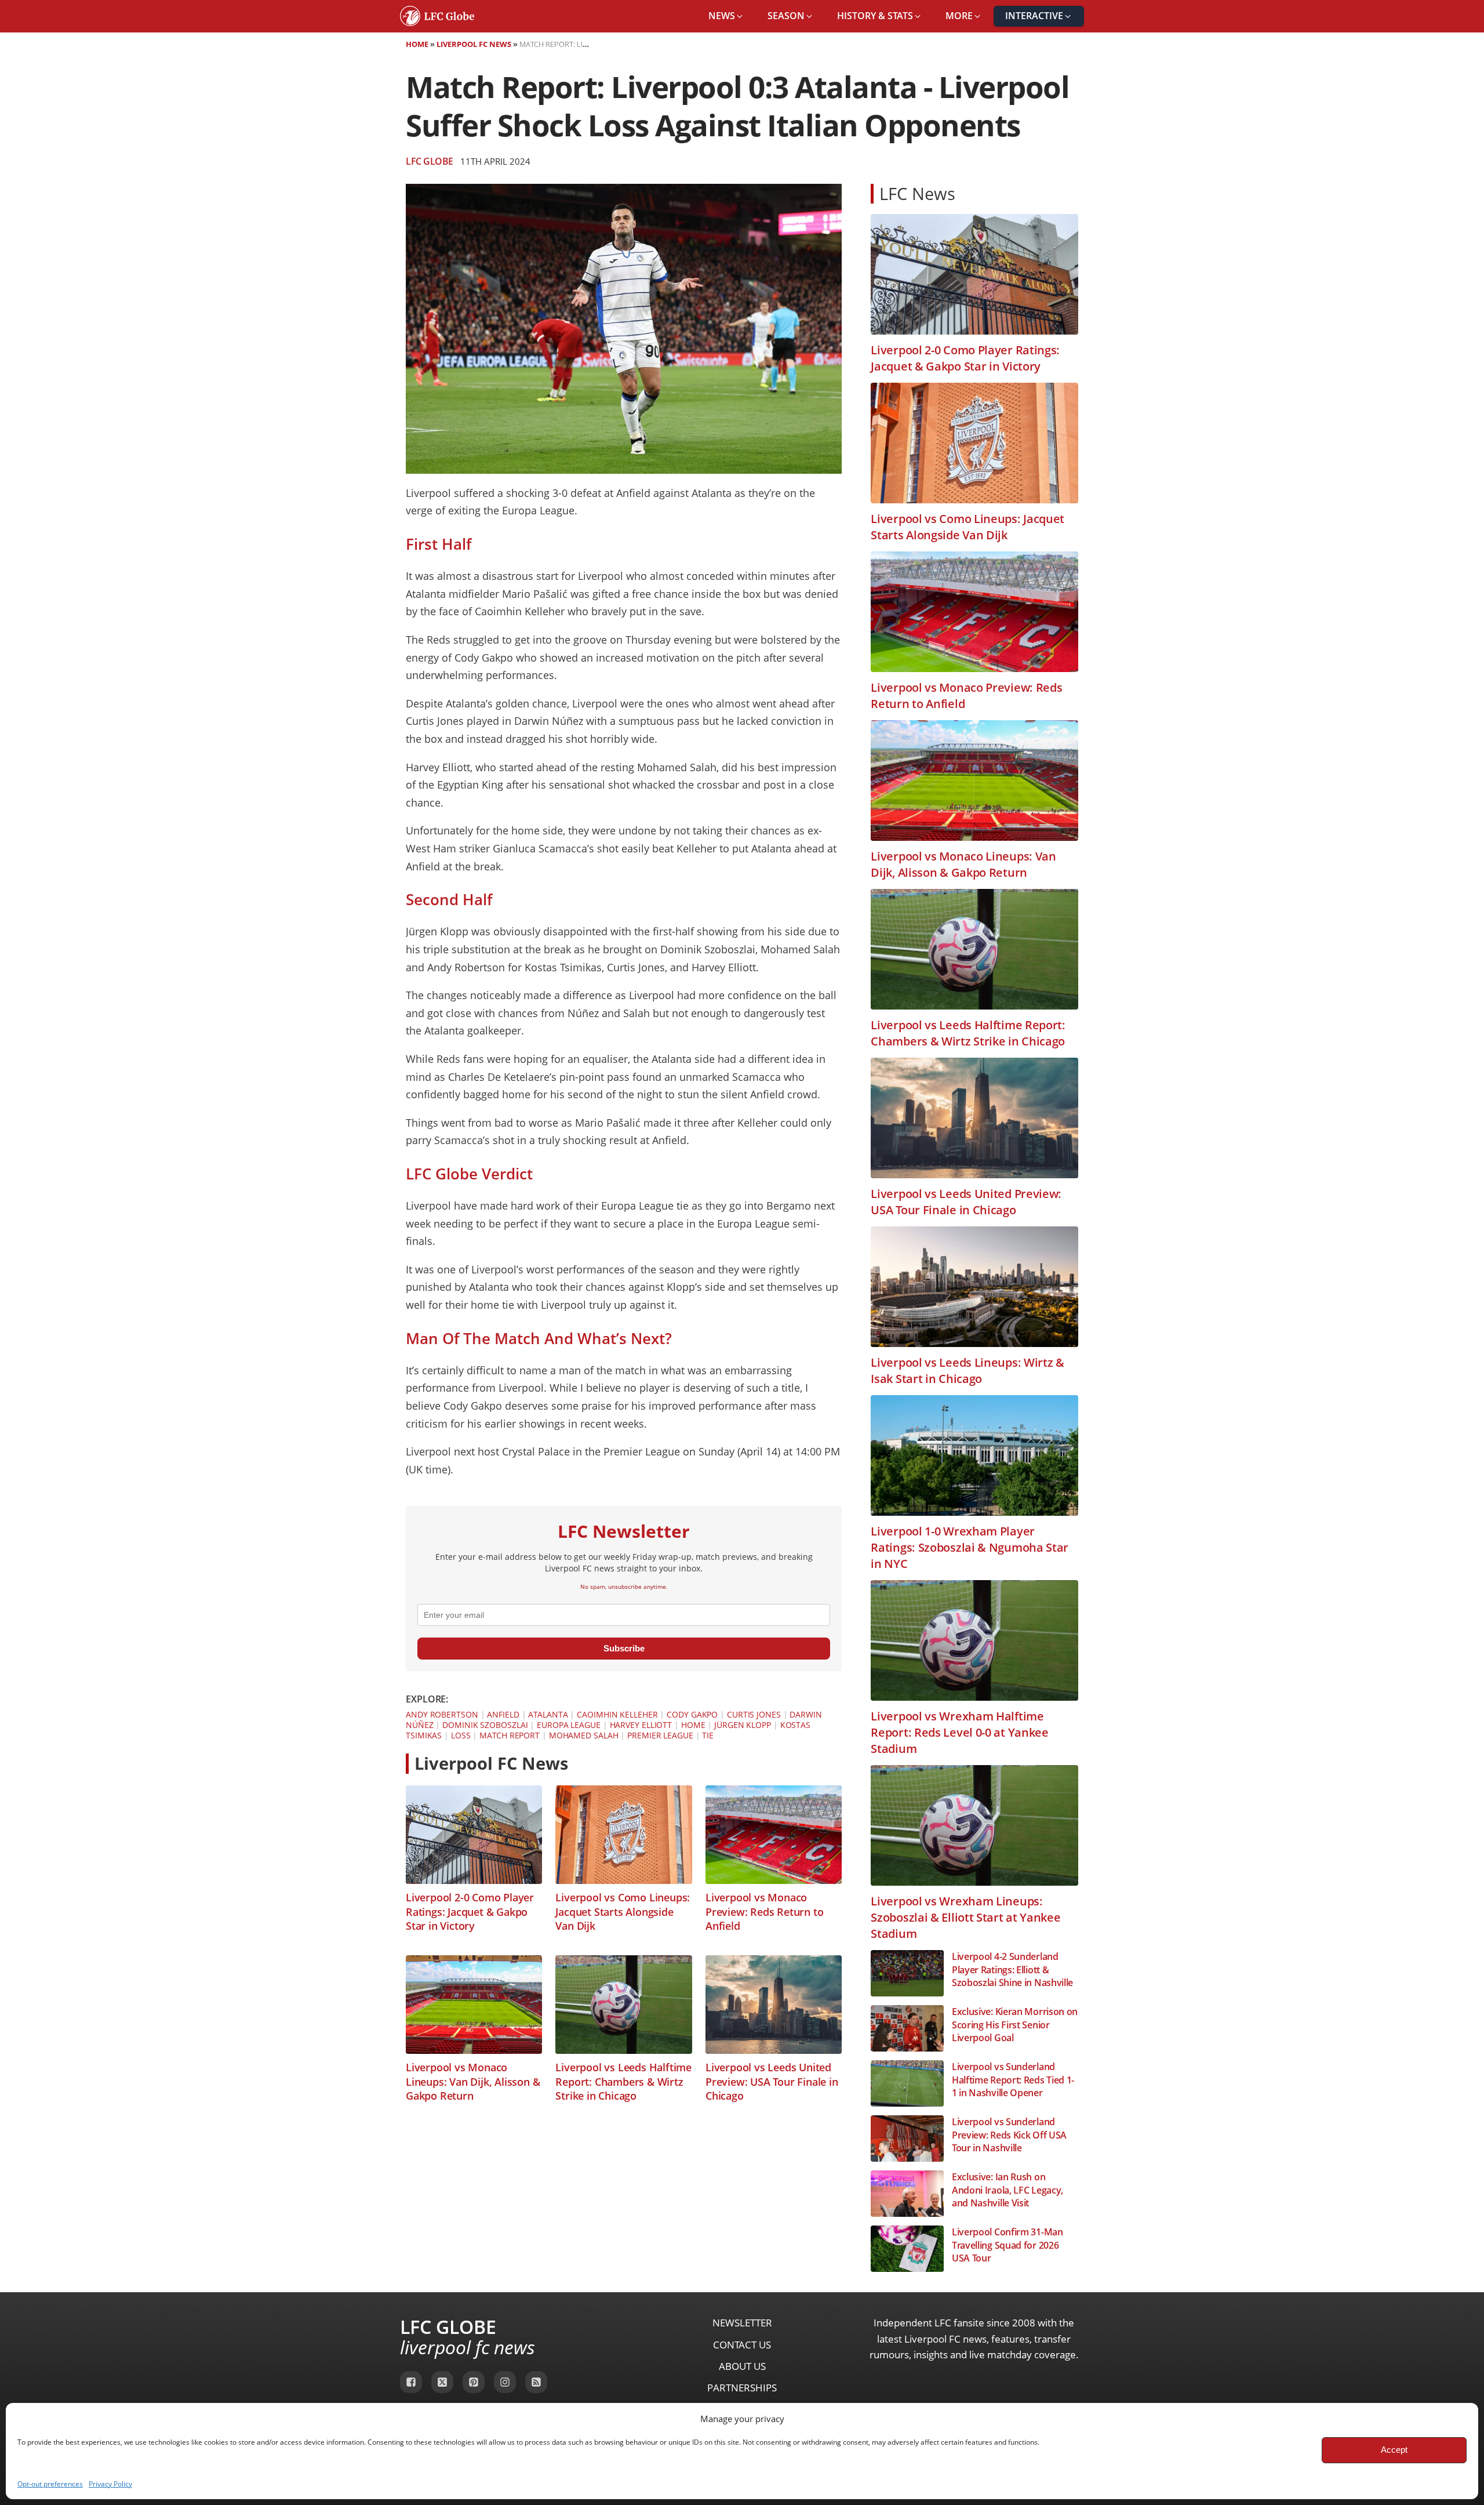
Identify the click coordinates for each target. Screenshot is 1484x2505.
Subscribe (624, 1648)
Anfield (503, 1714)
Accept (1394, 2450)
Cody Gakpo (692, 1714)
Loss (461, 1735)
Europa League (569, 1725)
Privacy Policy (110, 2484)
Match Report (510, 1735)
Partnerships (742, 2388)
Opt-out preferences (50, 2484)
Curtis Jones (754, 1714)
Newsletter (742, 2323)
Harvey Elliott (641, 1725)
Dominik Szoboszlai (485, 1725)
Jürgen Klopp (743, 1725)
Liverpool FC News (474, 44)
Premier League (660, 1735)
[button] (726, 16)
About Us (742, 2366)
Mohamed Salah (584, 1735)
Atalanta (548, 1714)
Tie (708, 1735)
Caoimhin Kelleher (617, 1714)
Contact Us (742, 2345)
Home (417, 44)
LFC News (917, 193)
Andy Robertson (442, 1714)
